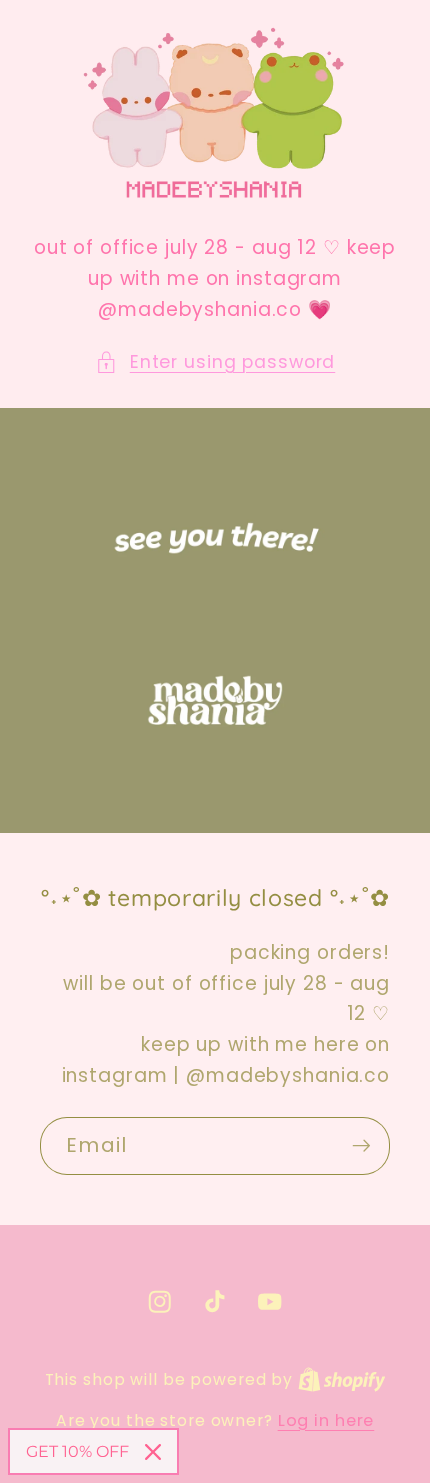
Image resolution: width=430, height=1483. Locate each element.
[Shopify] (342, 1379)
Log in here (326, 1421)
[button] (215, 362)
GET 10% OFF (77, 1451)
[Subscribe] (361, 1145)
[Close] (153, 1452)
